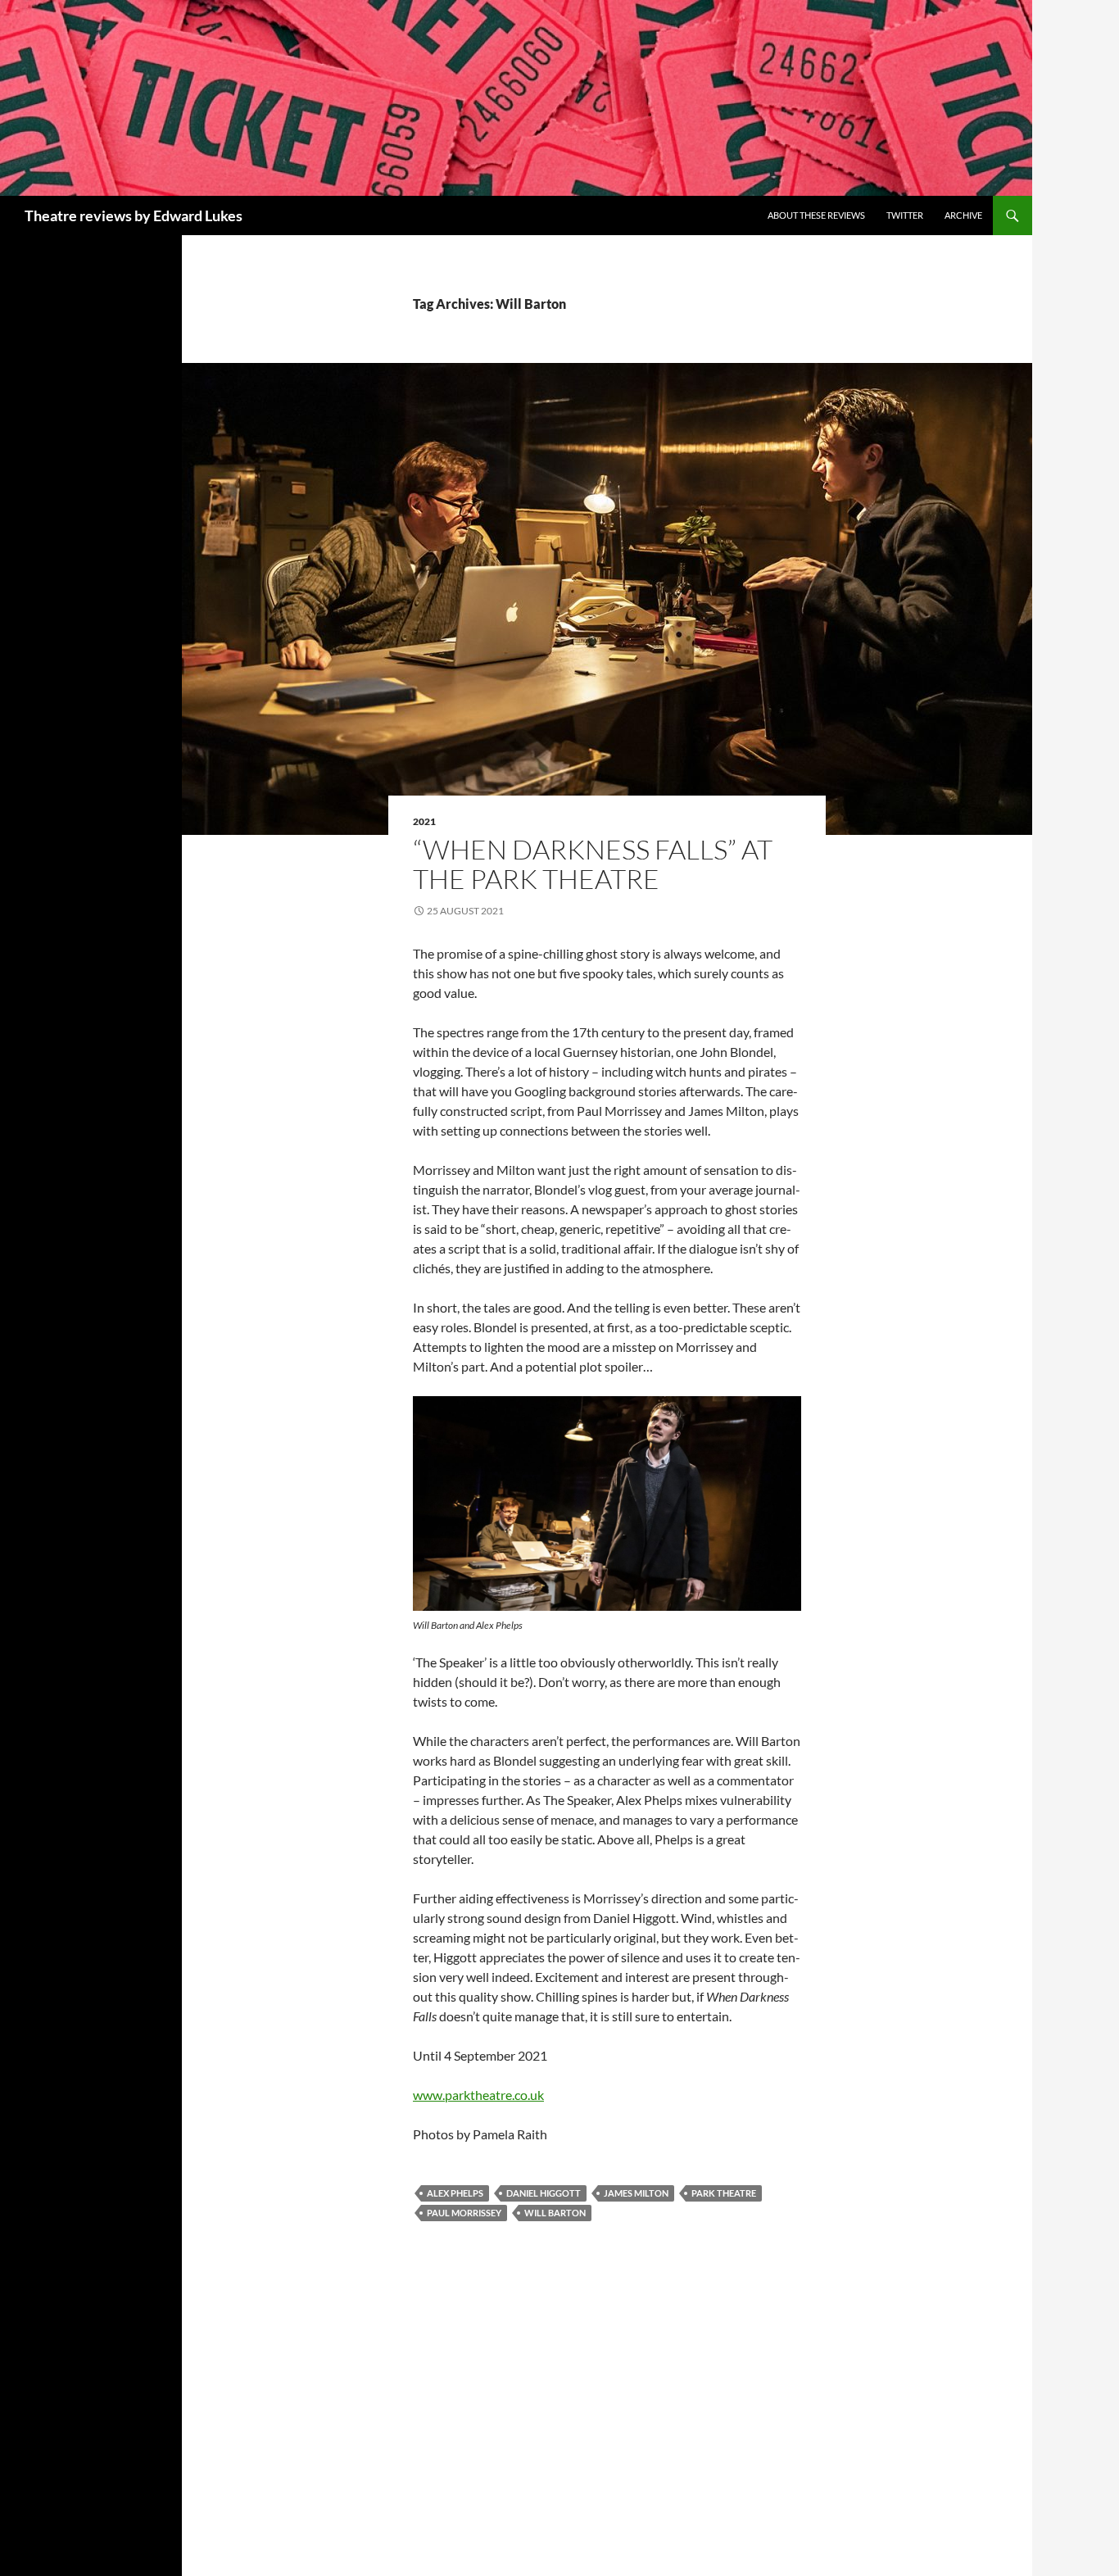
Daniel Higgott (544, 2193)
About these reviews (816, 215)
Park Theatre (724, 2193)
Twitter (905, 215)
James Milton (636, 2193)
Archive (963, 215)
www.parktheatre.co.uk (478, 2095)
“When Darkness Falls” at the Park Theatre (593, 864)
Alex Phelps (455, 2193)
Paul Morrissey (464, 2213)
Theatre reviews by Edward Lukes (134, 215)
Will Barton (555, 2213)
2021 (424, 821)
